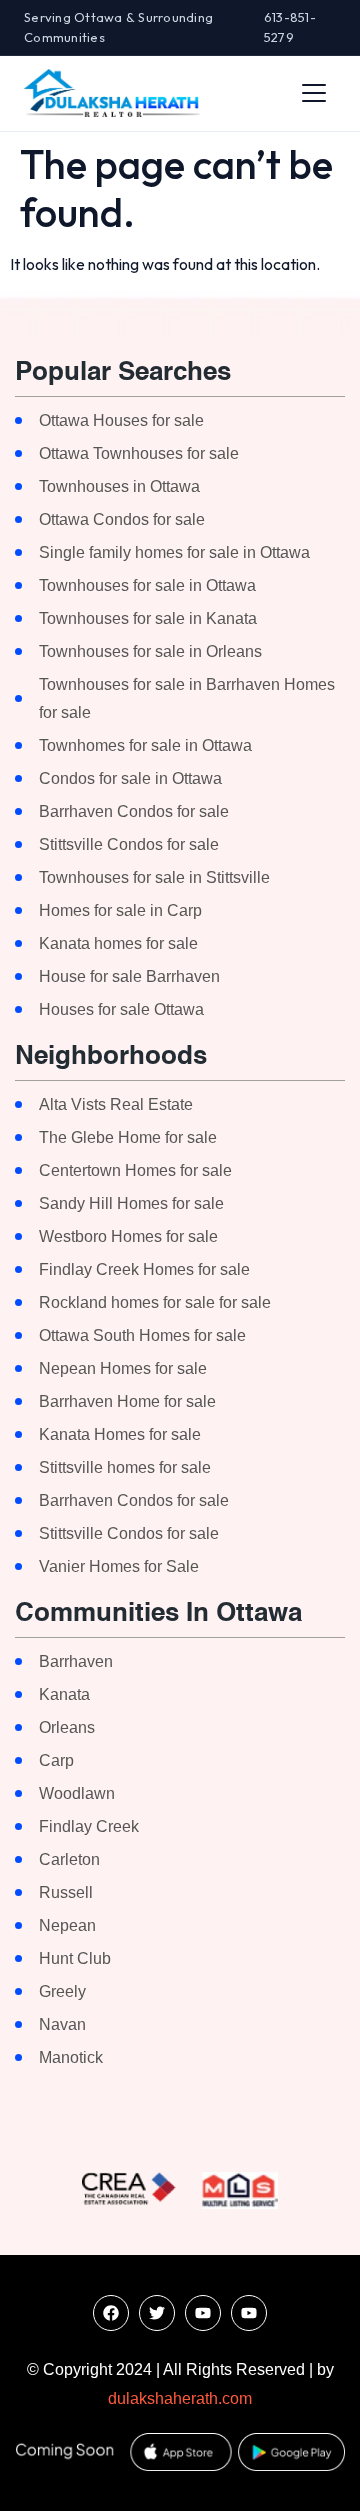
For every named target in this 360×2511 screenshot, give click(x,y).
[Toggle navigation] (314, 93)
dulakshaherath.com (180, 2398)
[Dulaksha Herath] (112, 93)
